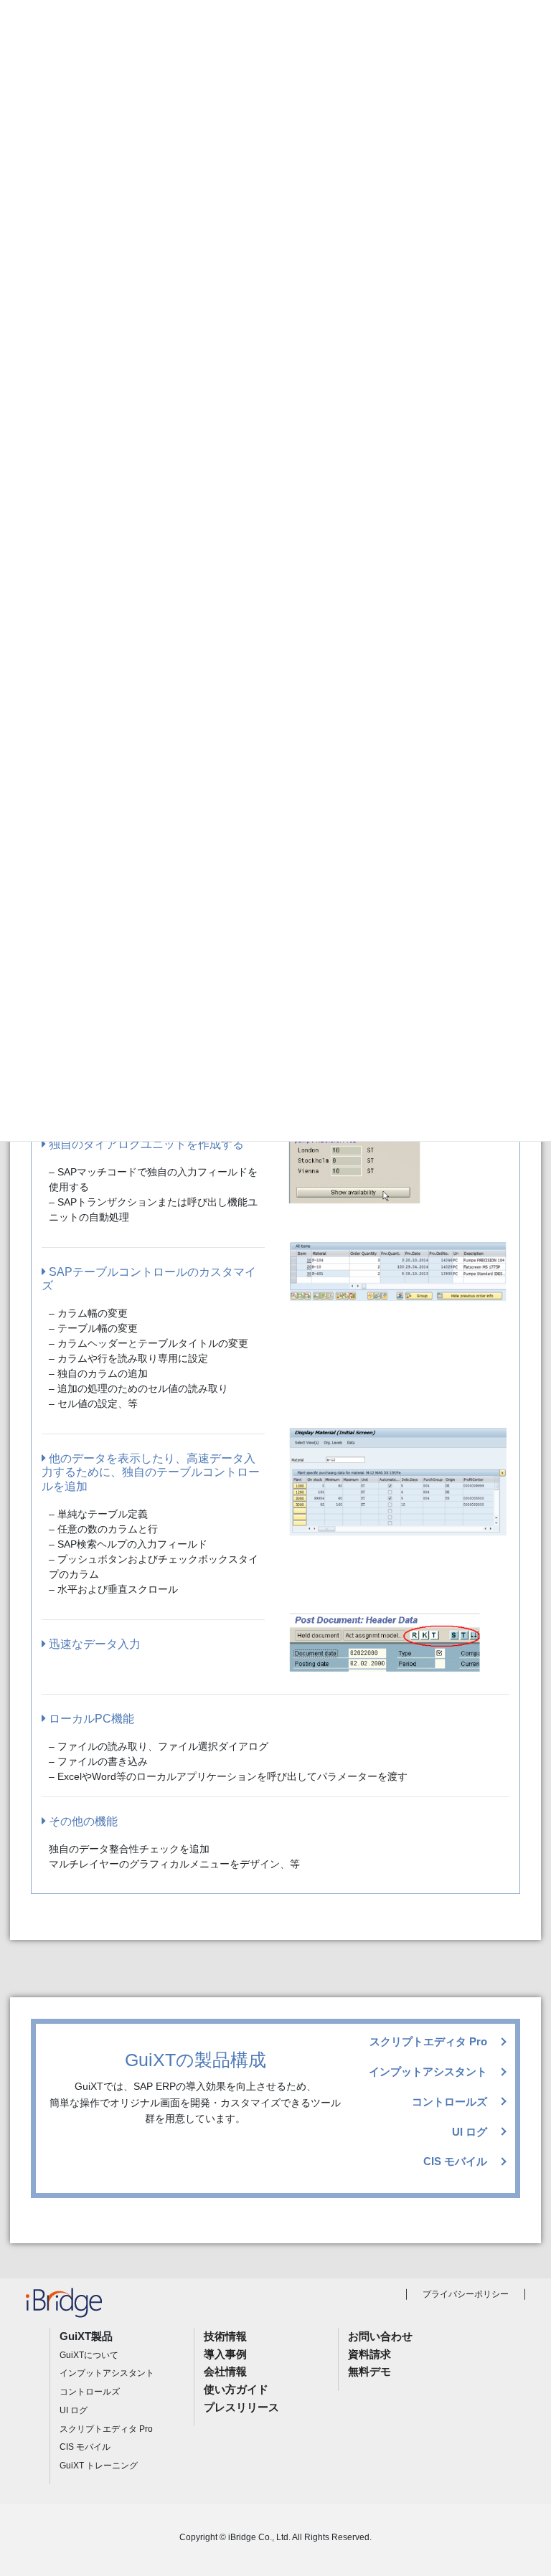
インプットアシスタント (428, 2071)
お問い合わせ (380, 2336)
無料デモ (369, 2371)
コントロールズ (449, 2102)
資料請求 (369, 2354)
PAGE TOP (523, 2486)
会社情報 (225, 2371)
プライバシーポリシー (466, 2294)
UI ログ (470, 2132)
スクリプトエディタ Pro (428, 2041)
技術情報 (225, 2336)
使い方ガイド (236, 2389)
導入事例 (225, 2354)
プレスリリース (241, 2407)
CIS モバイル (455, 2161)
